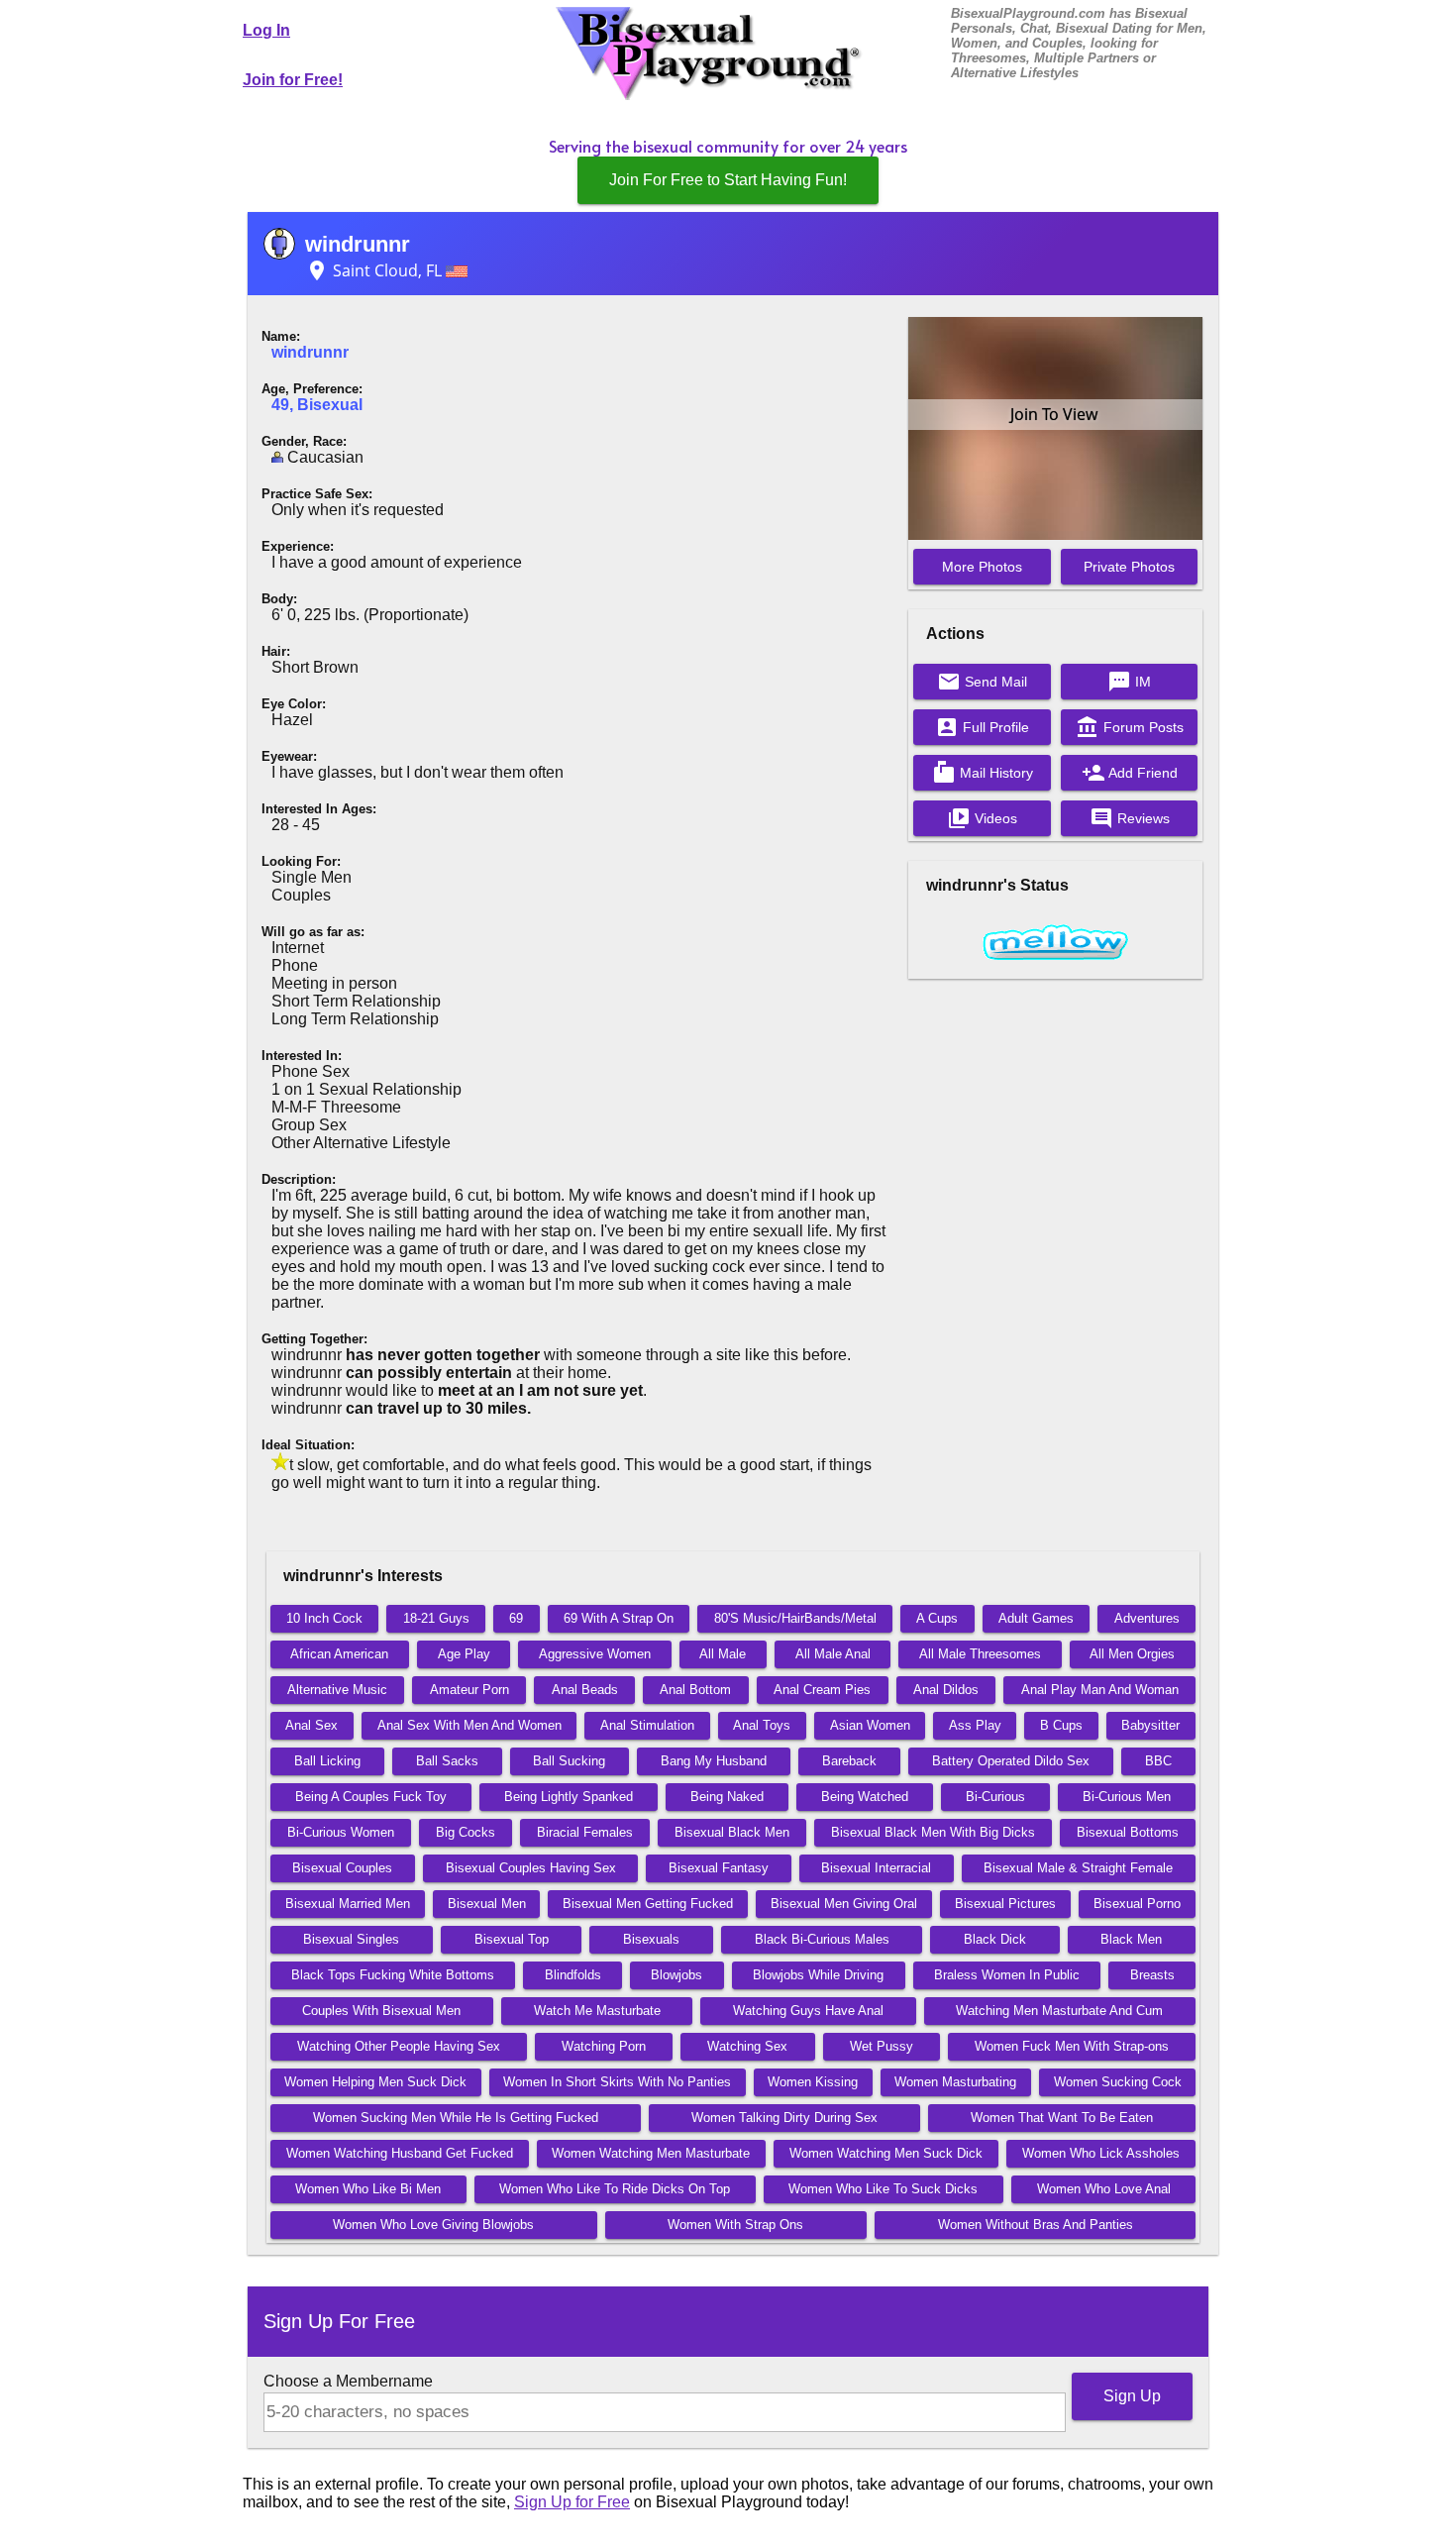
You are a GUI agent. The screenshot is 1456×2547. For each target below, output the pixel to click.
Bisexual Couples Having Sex (531, 1868)
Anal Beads (585, 1690)
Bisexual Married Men (348, 1904)
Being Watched (865, 1797)
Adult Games (1036, 1618)
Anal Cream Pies (822, 1690)
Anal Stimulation (647, 1725)
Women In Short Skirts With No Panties (617, 2082)
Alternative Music (337, 1690)
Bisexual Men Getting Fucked (648, 1904)
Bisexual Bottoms (1128, 1832)
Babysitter (1150, 1725)
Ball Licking (327, 1761)
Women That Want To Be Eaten (1062, 2118)
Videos (982, 818)
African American (339, 1654)
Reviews (1130, 818)
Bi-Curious (995, 1797)
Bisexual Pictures (1005, 1904)
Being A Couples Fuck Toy (371, 1797)
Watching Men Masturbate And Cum (1059, 2011)
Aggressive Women (595, 1654)
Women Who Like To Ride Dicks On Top (615, 2189)
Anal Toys (762, 1725)
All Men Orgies (1132, 1654)
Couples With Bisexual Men (381, 2011)
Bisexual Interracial (876, 1868)
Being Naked (727, 1797)
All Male (723, 1654)
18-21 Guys (436, 1618)
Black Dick (995, 1939)
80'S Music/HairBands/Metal (795, 1618)
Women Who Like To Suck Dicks (883, 2189)
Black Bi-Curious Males (822, 1939)
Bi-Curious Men (1127, 1797)
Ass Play (975, 1725)
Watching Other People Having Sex (399, 2046)
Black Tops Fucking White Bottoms (393, 1975)
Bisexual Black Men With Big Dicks (933, 1832)
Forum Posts (1130, 727)
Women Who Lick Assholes (1101, 2153)
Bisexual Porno (1137, 1904)
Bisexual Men (487, 1904)
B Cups (1061, 1725)
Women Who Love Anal (1104, 2189)
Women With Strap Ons (735, 2225)
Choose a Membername (348, 2381)
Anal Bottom (695, 1690)
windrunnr (358, 244)
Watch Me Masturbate (597, 2011)
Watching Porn (604, 2046)
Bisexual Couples (342, 1868)
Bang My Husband (714, 1761)
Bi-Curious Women (341, 1832)
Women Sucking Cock (1118, 2082)
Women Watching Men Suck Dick (886, 2153)
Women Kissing (813, 2082)
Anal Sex (312, 1725)
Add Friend (1130, 773)
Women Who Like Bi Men (368, 2189)
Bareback (849, 1761)
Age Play (464, 1654)
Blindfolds (573, 1975)
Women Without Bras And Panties (1036, 2225)
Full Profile (982, 727)
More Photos (982, 567)
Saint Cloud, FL (375, 270)
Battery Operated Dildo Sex (1011, 1761)
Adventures (1147, 1618)
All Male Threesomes (980, 1654)
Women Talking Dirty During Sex (784, 2118)
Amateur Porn (469, 1690)
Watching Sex (747, 2046)
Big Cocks (466, 1832)
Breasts (1152, 1975)
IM (1129, 682)
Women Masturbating (955, 2082)
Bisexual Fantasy (719, 1868)
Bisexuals (651, 1939)
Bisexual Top (512, 1939)
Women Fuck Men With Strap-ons (1072, 2046)
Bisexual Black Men (732, 1832)
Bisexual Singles (351, 1939)
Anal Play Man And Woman (1100, 1690)
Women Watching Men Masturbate (651, 2153)
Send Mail (982, 682)
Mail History (983, 773)
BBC (1158, 1761)
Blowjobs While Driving (818, 1975)
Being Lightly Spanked (569, 1797)
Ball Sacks (447, 1761)
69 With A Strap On (619, 1618)
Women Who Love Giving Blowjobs (433, 2225)
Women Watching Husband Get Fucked (400, 2153)
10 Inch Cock (324, 1618)
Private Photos (1129, 567)
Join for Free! (293, 80)
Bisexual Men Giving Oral (844, 1904)
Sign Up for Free (572, 2502)
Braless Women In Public (1007, 1975)
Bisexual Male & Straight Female (1078, 1868)
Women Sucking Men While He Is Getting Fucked (456, 2118)
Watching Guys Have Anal (808, 2011)
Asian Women (870, 1725)
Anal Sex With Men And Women (469, 1725)
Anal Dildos (946, 1690)
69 (516, 1618)
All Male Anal (833, 1654)
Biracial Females (585, 1832)
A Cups (937, 1618)
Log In (266, 30)
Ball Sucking (569, 1761)
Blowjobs (676, 1975)
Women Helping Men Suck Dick (375, 2082)
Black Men (1131, 1939)
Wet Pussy (882, 2046)
